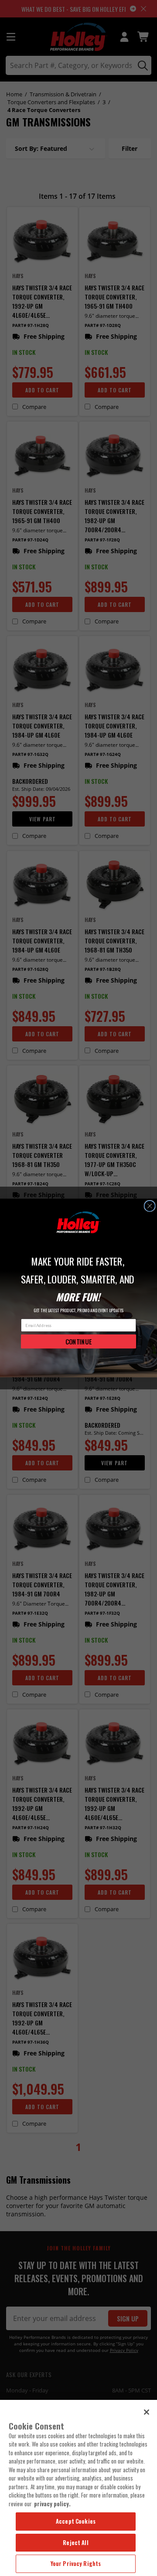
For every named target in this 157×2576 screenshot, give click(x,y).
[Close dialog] (150, 1206)
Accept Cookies (76, 2521)
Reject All (75, 2542)
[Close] (147, 2412)
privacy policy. (52, 2504)
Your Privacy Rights (76, 2563)
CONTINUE (79, 1341)
